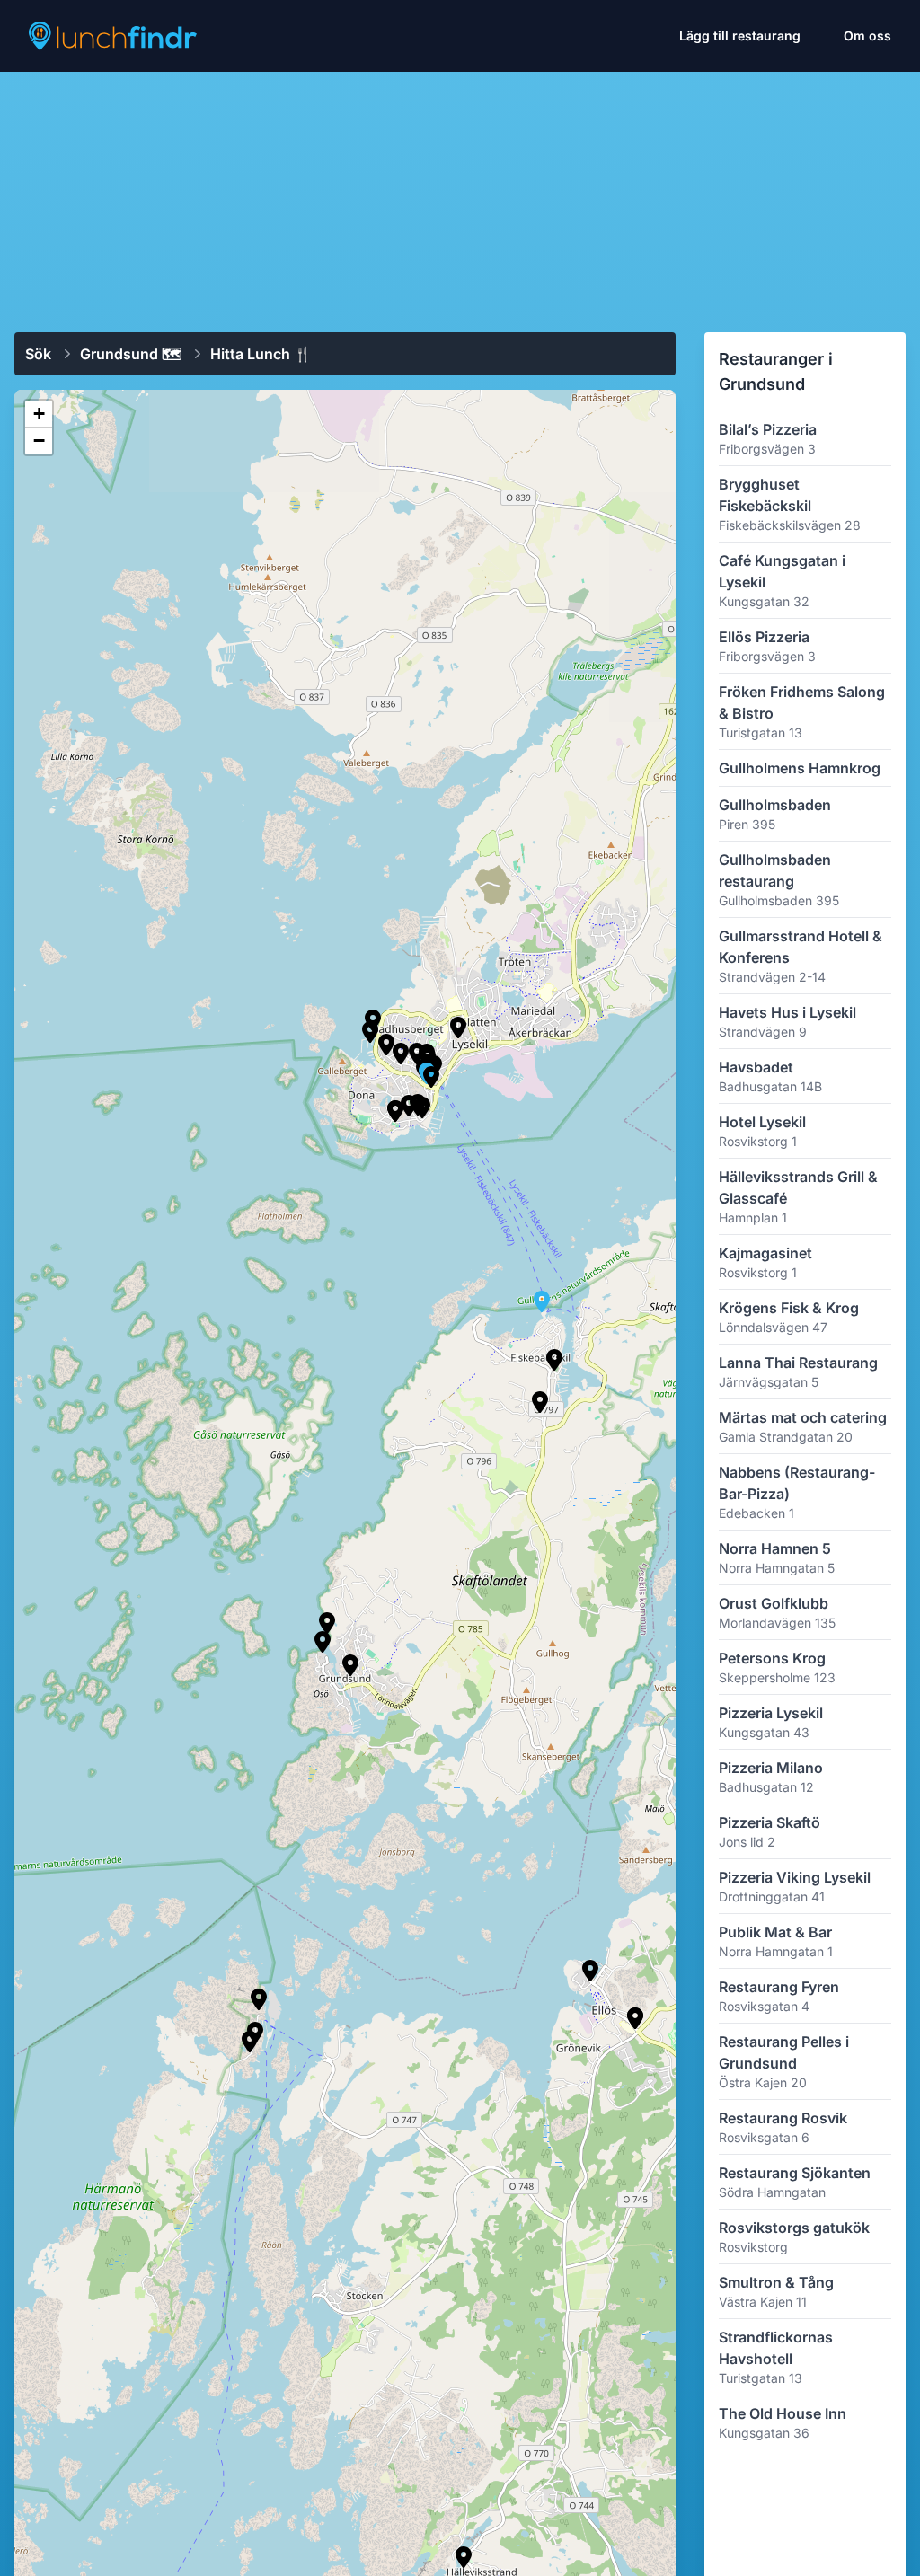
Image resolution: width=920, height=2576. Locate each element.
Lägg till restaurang (740, 35)
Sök (38, 354)
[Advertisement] (460, 195)
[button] (554, 1360)
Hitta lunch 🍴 (261, 354)
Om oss (867, 35)
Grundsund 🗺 (131, 354)
